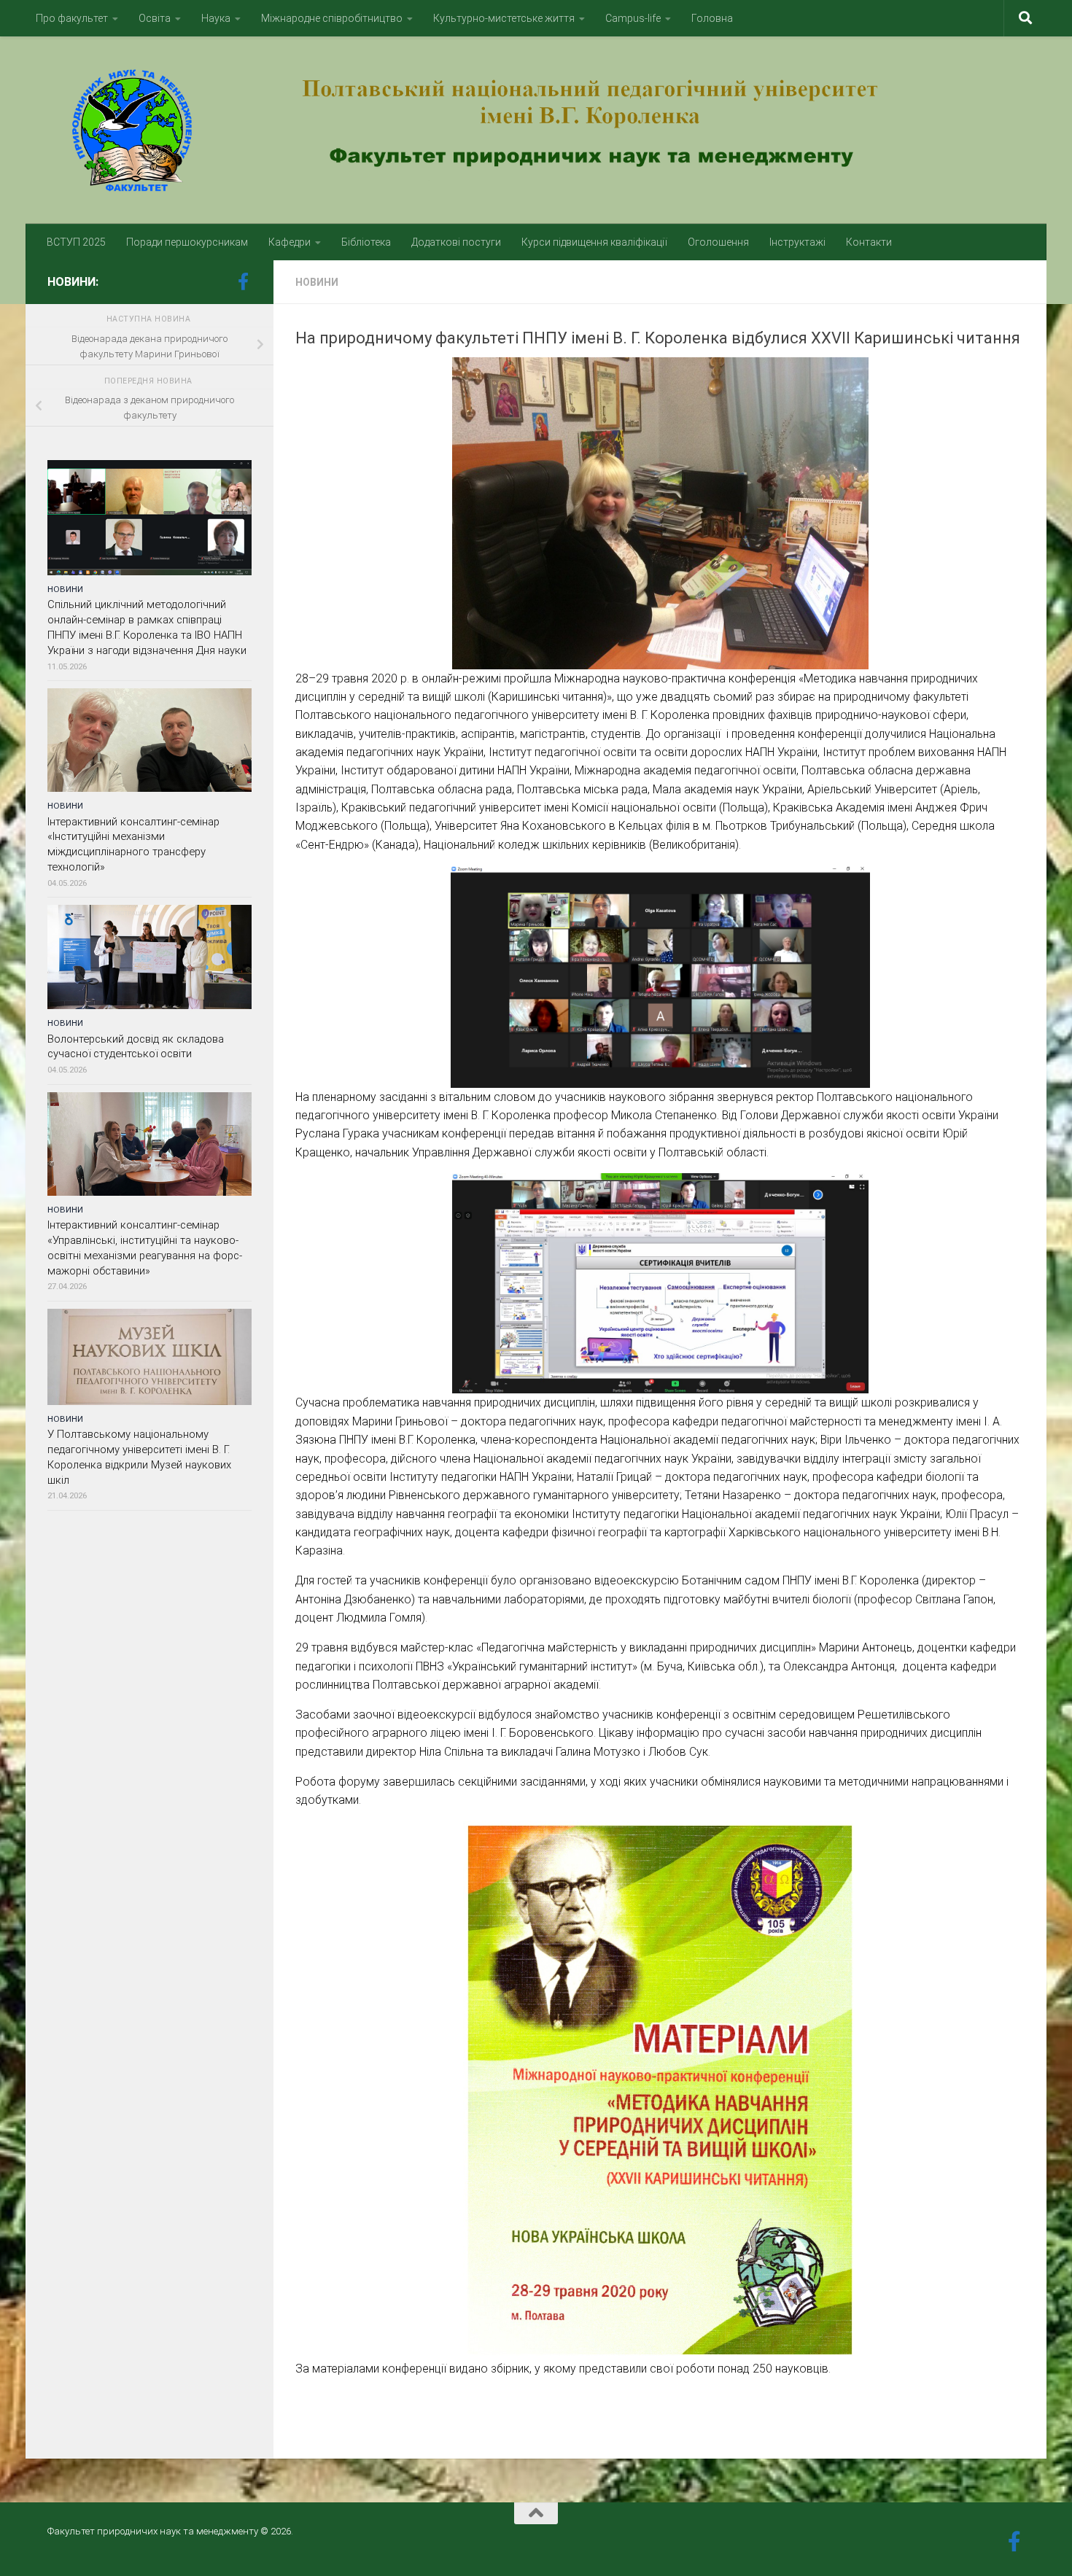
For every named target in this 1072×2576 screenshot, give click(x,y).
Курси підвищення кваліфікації (594, 242)
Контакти (869, 242)
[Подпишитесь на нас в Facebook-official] (243, 281)
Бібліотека (366, 242)
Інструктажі (797, 242)
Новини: (73, 282)
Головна (712, 18)
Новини (317, 282)
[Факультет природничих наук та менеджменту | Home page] (536, 130)
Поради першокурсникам (187, 242)
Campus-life (633, 18)
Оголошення (718, 242)
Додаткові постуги (456, 242)
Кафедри (290, 242)
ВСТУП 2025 (76, 242)
